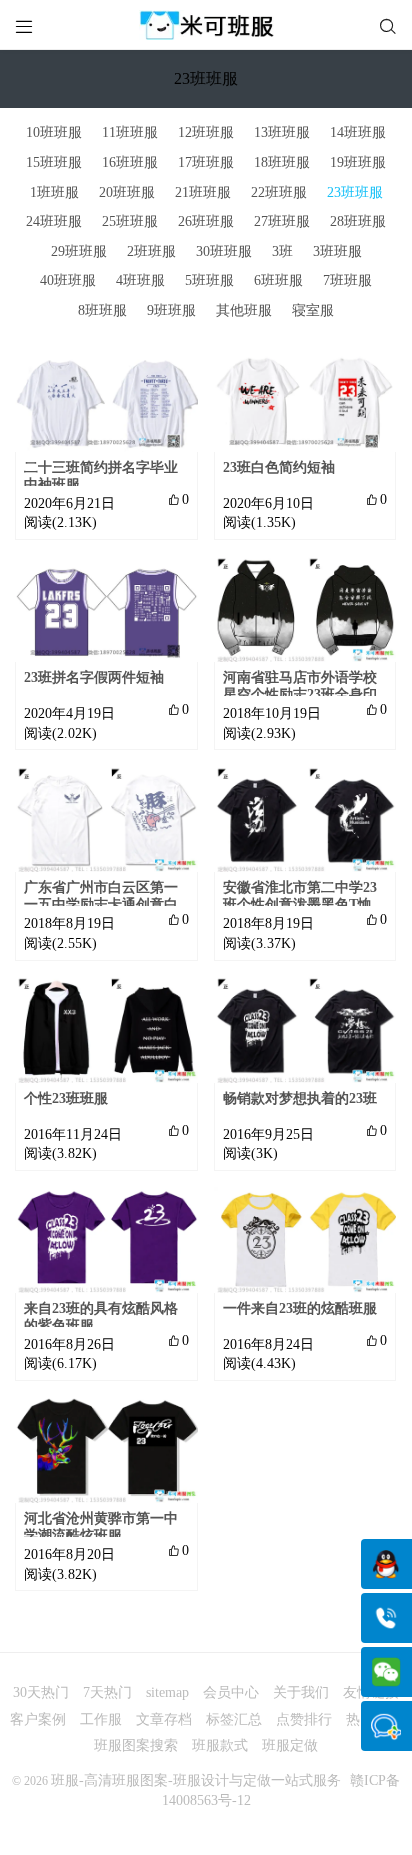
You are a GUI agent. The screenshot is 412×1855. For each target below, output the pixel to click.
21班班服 (203, 192)
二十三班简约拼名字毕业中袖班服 (101, 476)
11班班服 (130, 132)
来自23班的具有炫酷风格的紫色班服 (101, 1317)
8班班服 (102, 310)
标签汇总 (234, 1719)
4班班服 (140, 280)
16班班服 (130, 162)
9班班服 (171, 310)
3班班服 (337, 251)
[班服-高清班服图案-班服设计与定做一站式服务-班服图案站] (206, 25)
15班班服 (54, 162)
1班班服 (54, 192)
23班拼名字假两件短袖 (94, 677)
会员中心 (231, 1692)
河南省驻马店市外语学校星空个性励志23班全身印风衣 (300, 694)
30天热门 (41, 1692)
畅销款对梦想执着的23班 (300, 1098)
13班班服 (282, 132)
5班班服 (209, 280)
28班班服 (358, 221)
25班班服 (130, 221)
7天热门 (107, 1692)
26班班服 (206, 221)
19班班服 (358, 162)
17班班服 (206, 162)
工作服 (101, 1719)
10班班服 (54, 132)
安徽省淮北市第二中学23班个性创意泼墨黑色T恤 (300, 896)
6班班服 (278, 280)
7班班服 (347, 280)
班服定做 (290, 1745)
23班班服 (355, 192)
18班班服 (282, 162)
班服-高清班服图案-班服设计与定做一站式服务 (196, 1780)
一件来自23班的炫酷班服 (300, 1308)
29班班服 (79, 251)
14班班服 (358, 132)
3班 (282, 251)
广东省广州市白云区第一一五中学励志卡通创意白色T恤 (101, 904)
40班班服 (68, 280)
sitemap (167, 1692)
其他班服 (244, 310)
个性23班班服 (66, 1098)
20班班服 (127, 192)
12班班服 (206, 132)
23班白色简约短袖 (279, 467)
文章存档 (164, 1719)
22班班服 (279, 192)
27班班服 (282, 221)
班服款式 (220, 1745)
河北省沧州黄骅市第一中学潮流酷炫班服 (101, 1527)
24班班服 (54, 221)
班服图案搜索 (136, 1745)
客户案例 (38, 1719)
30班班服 (224, 251)
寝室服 (313, 310)
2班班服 (151, 251)
